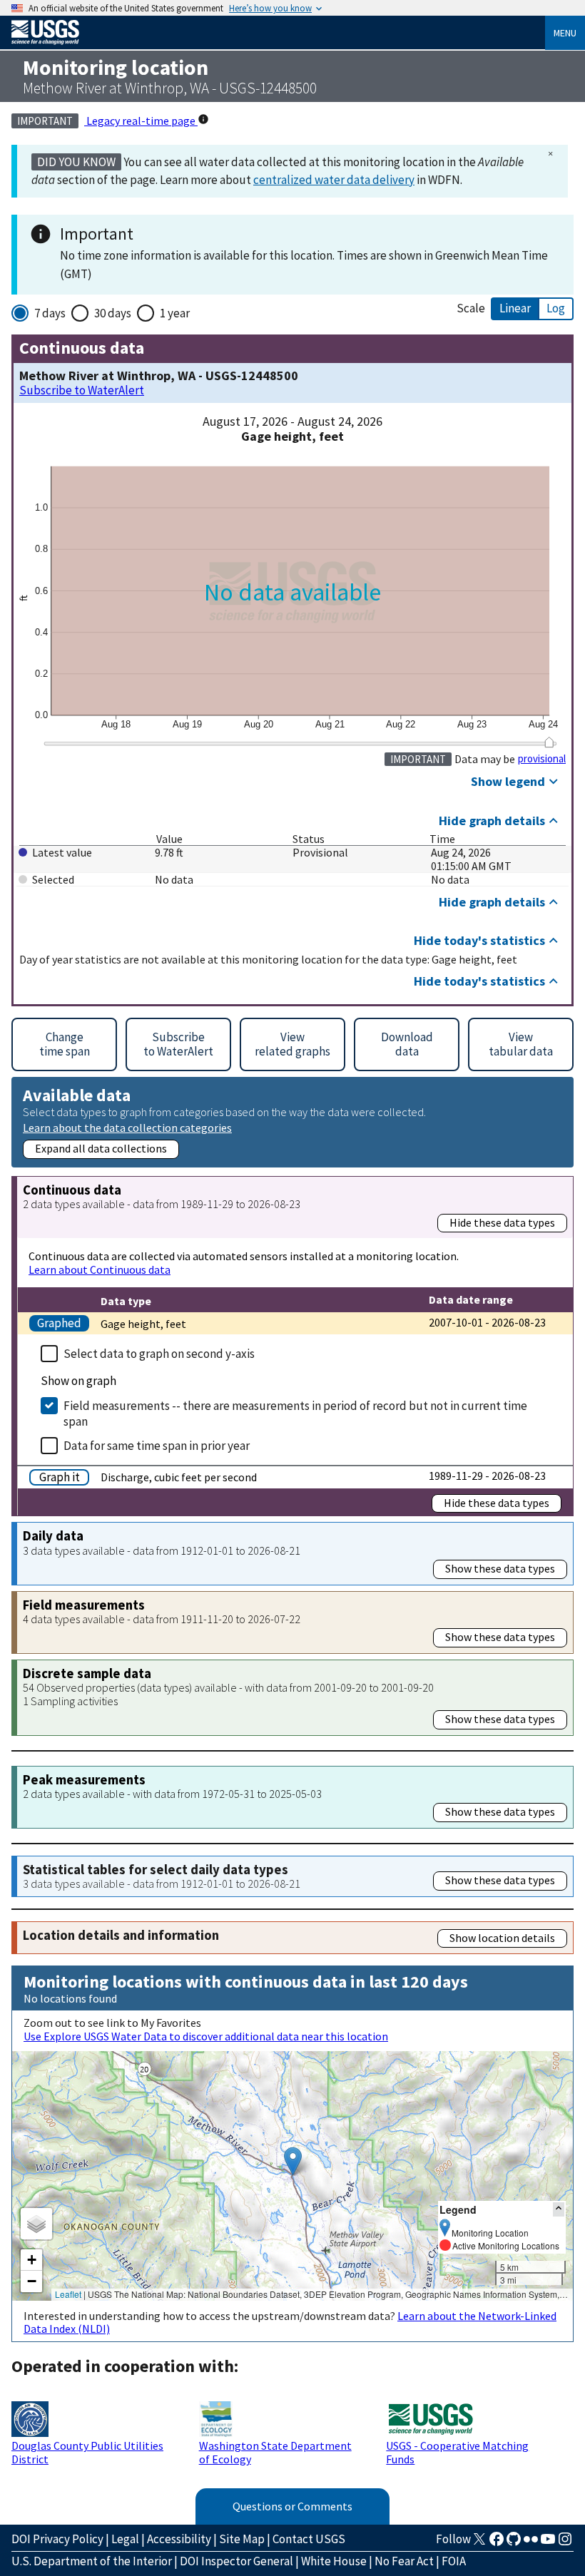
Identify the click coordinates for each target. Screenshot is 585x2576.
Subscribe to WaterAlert (82, 390)
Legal (125, 2539)
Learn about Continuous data (100, 1269)
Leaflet (68, 2294)
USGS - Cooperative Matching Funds (457, 2452)
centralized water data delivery (334, 180)
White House (334, 2561)
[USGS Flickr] (531, 2543)
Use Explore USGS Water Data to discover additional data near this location (206, 2036)
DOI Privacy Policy (57, 2539)
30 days (113, 313)
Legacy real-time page (141, 121)
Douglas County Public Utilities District (87, 2452)
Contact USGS (309, 2539)
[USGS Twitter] (479, 2543)
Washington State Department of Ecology (275, 2452)
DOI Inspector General (236, 2561)
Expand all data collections (101, 1148)
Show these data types (500, 1568)
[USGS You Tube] (548, 2543)
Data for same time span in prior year (157, 1446)
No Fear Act (404, 2561)
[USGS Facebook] (497, 2543)
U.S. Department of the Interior (92, 2561)
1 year (175, 313)
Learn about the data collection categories (127, 1127)
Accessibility (179, 2539)
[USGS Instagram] (565, 2543)
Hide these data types (502, 1222)
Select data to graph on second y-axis (159, 1354)
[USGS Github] (514, 2543)
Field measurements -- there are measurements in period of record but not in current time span (295, 1414)
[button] (293, 2161)
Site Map (242, 2539)
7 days (50, 313)
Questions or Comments (292, 2506)
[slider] (549, 742)
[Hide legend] (559, 2209)
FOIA (454, 2561)
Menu (565, 33)
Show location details (502, 1938)
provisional (542, 759)
